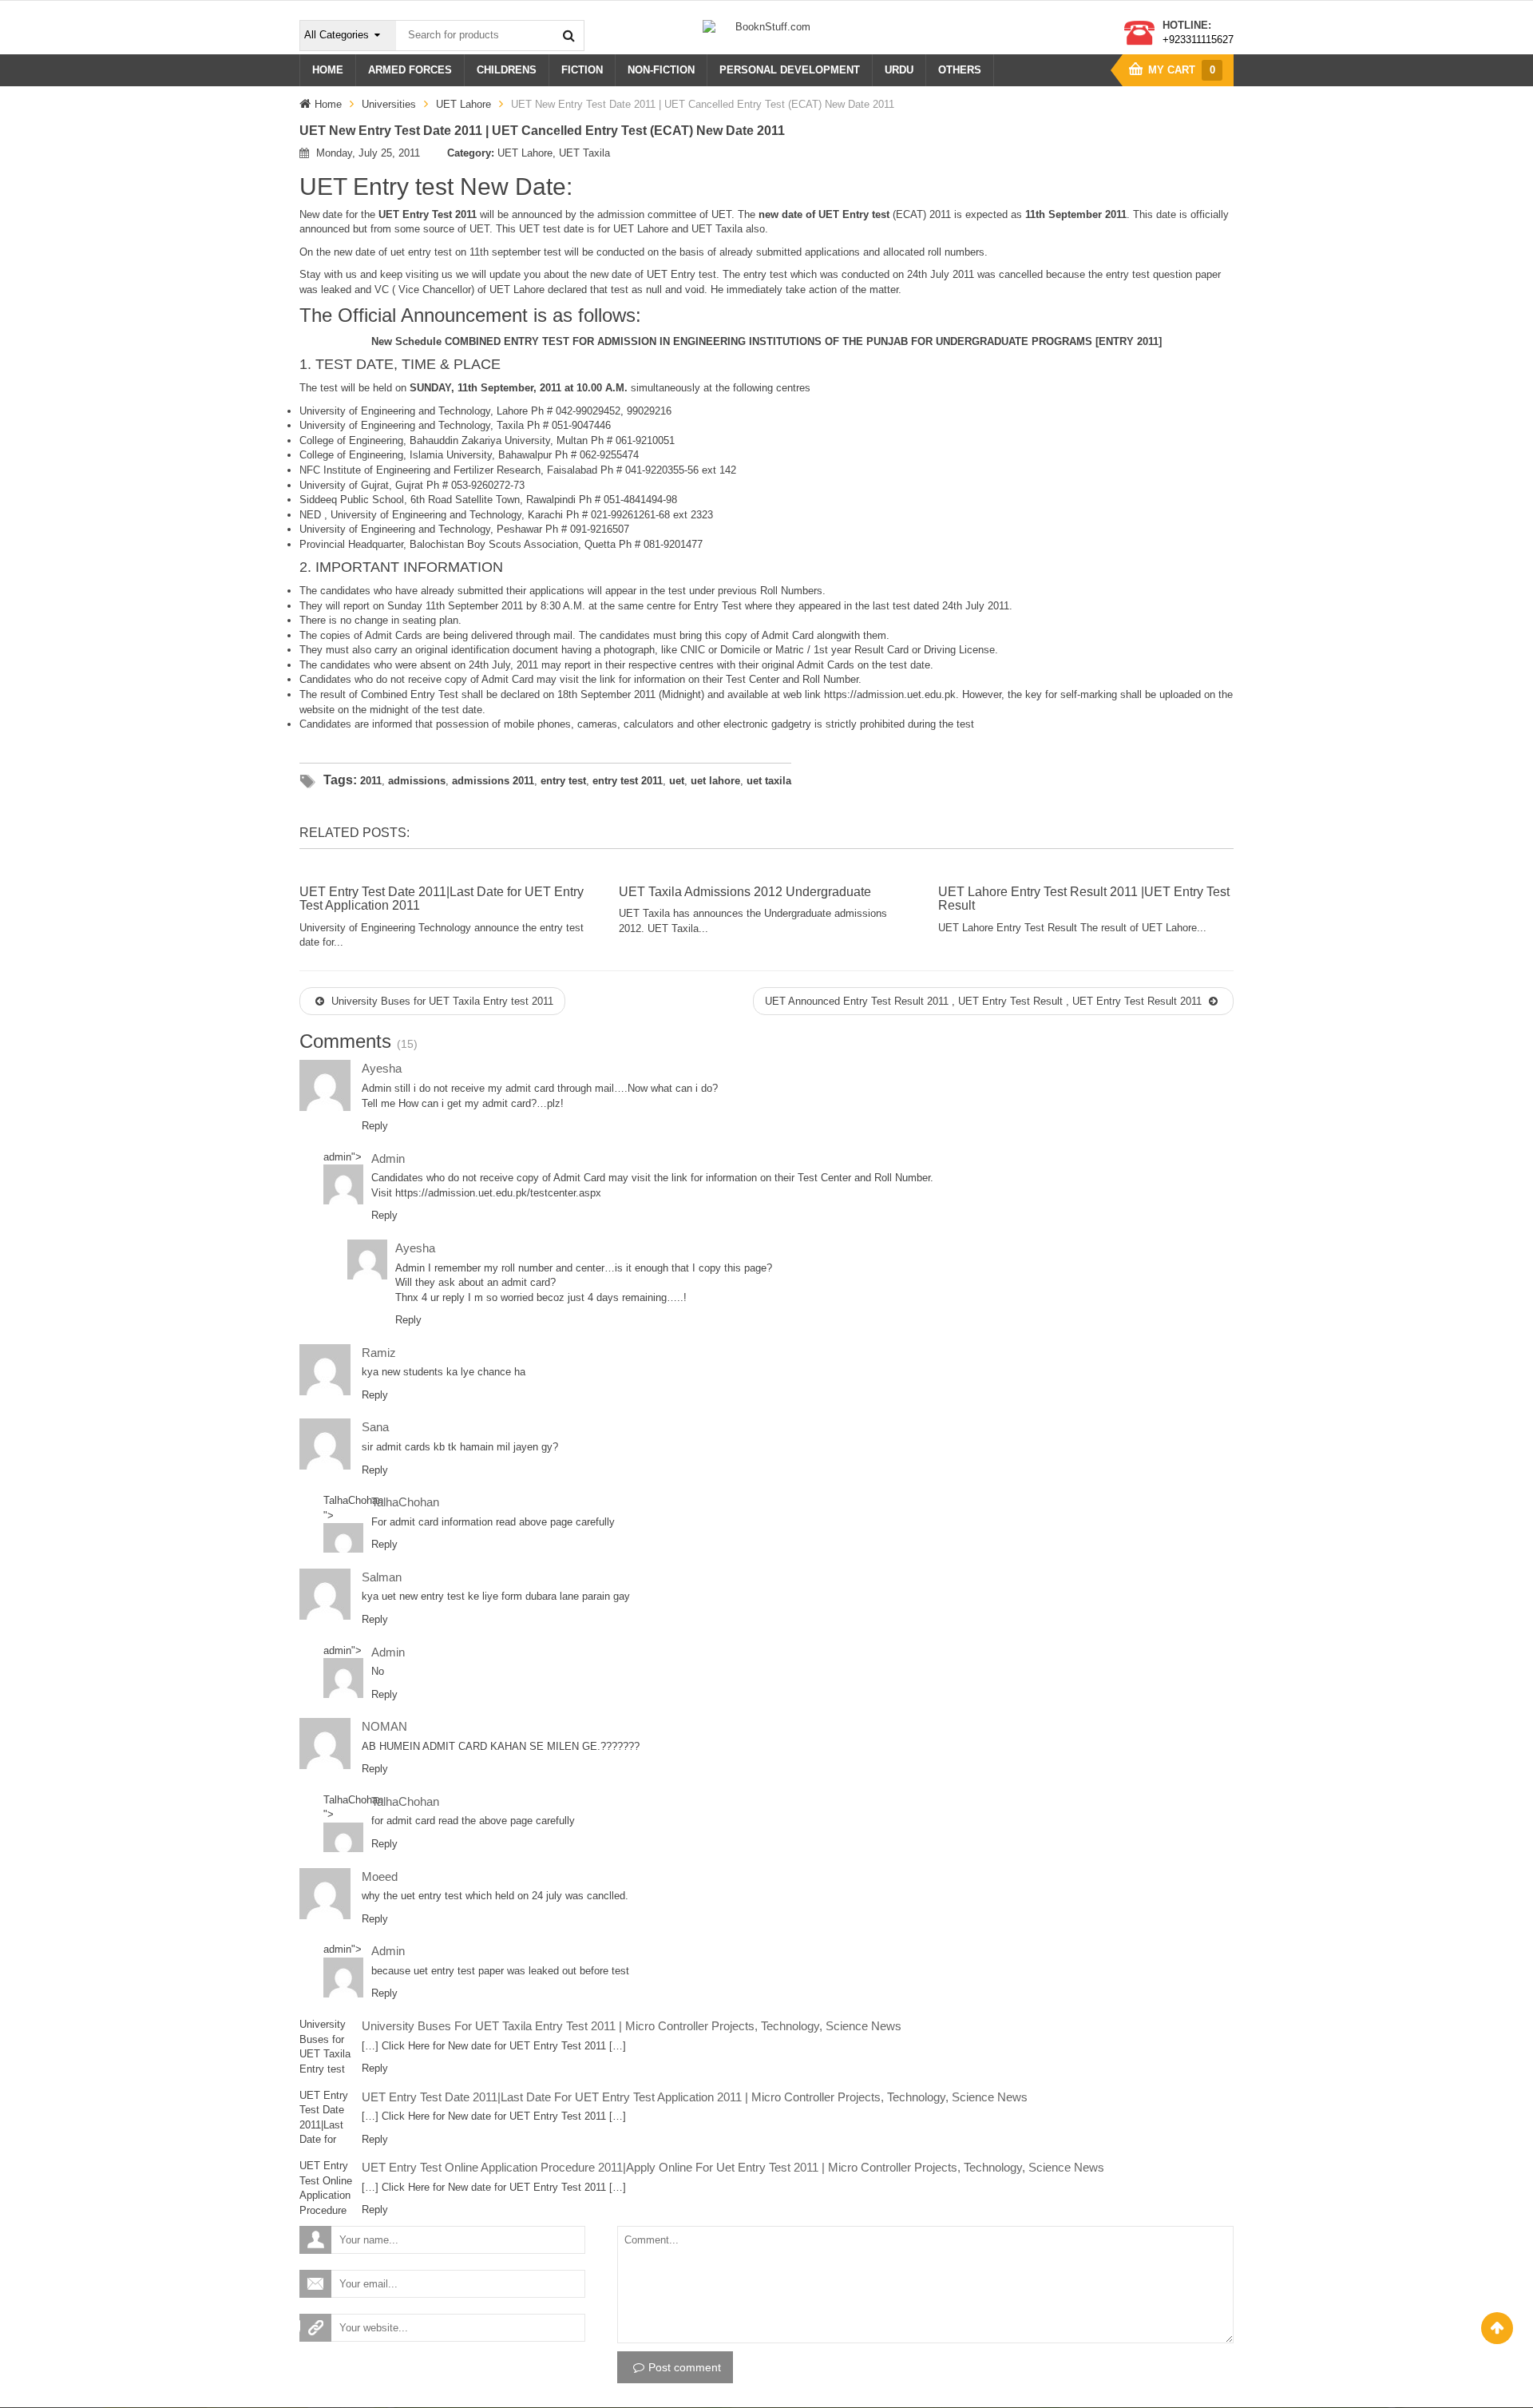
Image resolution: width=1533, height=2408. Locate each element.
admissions (417, 781)
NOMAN (384, 1726)
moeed (380, 1876)
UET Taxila (584, 153)
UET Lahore (463, 104)
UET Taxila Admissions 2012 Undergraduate (745, 892)
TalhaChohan (353, 1500)
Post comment (685, 2367)
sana (375, 1427)
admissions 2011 (493, 781)
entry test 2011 (628, 781)
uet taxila (769, 781)
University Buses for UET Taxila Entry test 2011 (441, 1001)
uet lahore (715, 781)
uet (677, 781)
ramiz (379, 1353)
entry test (563, 781)
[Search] (568, 35)
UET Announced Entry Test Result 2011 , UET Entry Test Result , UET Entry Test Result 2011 (985, 1001)
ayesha (382, 1068)
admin (337, 1157)
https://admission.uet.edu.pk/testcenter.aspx (498, 1193)
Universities (389, 104)
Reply (375, 1126)
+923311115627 (1198, 40)
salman (382, 1577)
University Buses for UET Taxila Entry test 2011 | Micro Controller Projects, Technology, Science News (632, 2026)
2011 (371, 781)
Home (328, 104)
